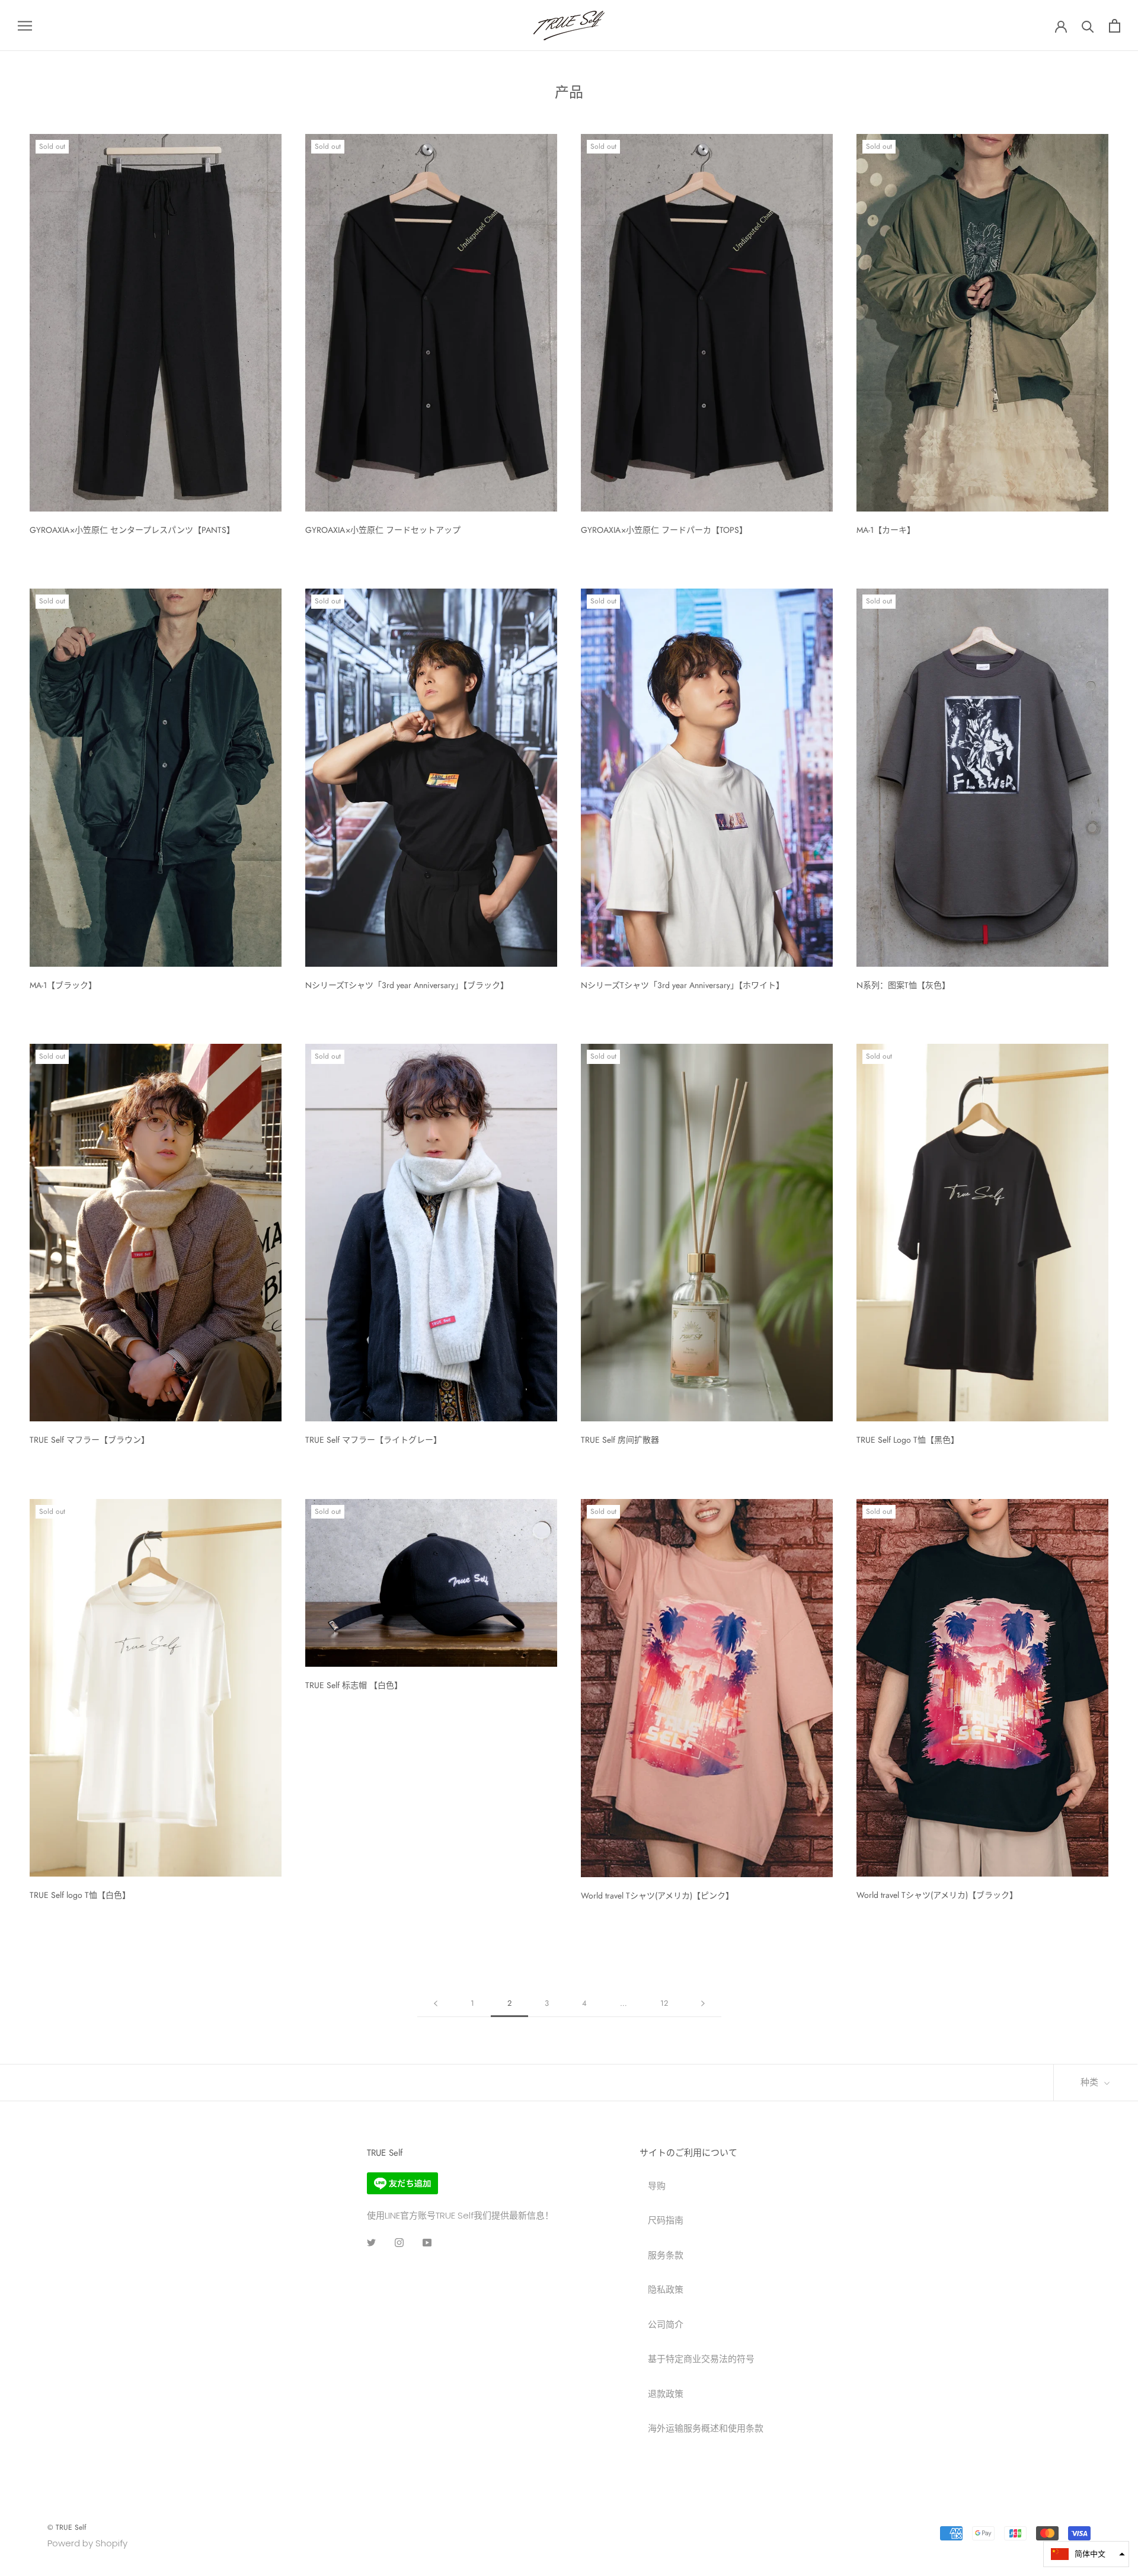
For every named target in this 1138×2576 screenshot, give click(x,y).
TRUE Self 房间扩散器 (620, 1440)
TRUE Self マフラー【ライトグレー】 (373, 1440)
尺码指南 (666, 2220)
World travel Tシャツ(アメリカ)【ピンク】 (657, 1896)
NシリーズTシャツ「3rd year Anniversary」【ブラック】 (407, 985)
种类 (1091, 2082)
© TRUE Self (67, 2527)
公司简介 (666, 2324)
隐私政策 (666, 2289)
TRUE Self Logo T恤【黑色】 (908, 1440)
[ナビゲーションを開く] (25, 25)
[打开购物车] (1115, 26)
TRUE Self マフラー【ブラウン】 (89, 1440)
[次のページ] (703, 2003)
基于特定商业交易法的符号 (701, 2359)
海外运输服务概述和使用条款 (706, 2428)
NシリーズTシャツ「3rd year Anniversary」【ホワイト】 (683, 985)
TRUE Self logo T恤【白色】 (80, 1895)
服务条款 (666, 2255)
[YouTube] (427, 2243)
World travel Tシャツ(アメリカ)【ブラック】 (937, 1895)
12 (664, 2003)
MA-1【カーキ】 (886, 530)
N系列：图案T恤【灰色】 (903, 985)
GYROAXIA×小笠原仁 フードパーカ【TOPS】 (664, 530)
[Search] (1088, 26)
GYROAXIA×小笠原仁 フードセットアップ (383, 530)
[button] (1086, 2554)
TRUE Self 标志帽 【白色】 (354, 1685)
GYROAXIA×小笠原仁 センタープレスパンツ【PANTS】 (132, 530)
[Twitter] (371, 2243)
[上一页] (436, 2003)
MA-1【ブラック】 (63, 985)
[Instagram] (399, 2243)
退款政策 (666, 2394)
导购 (657, 2186)
